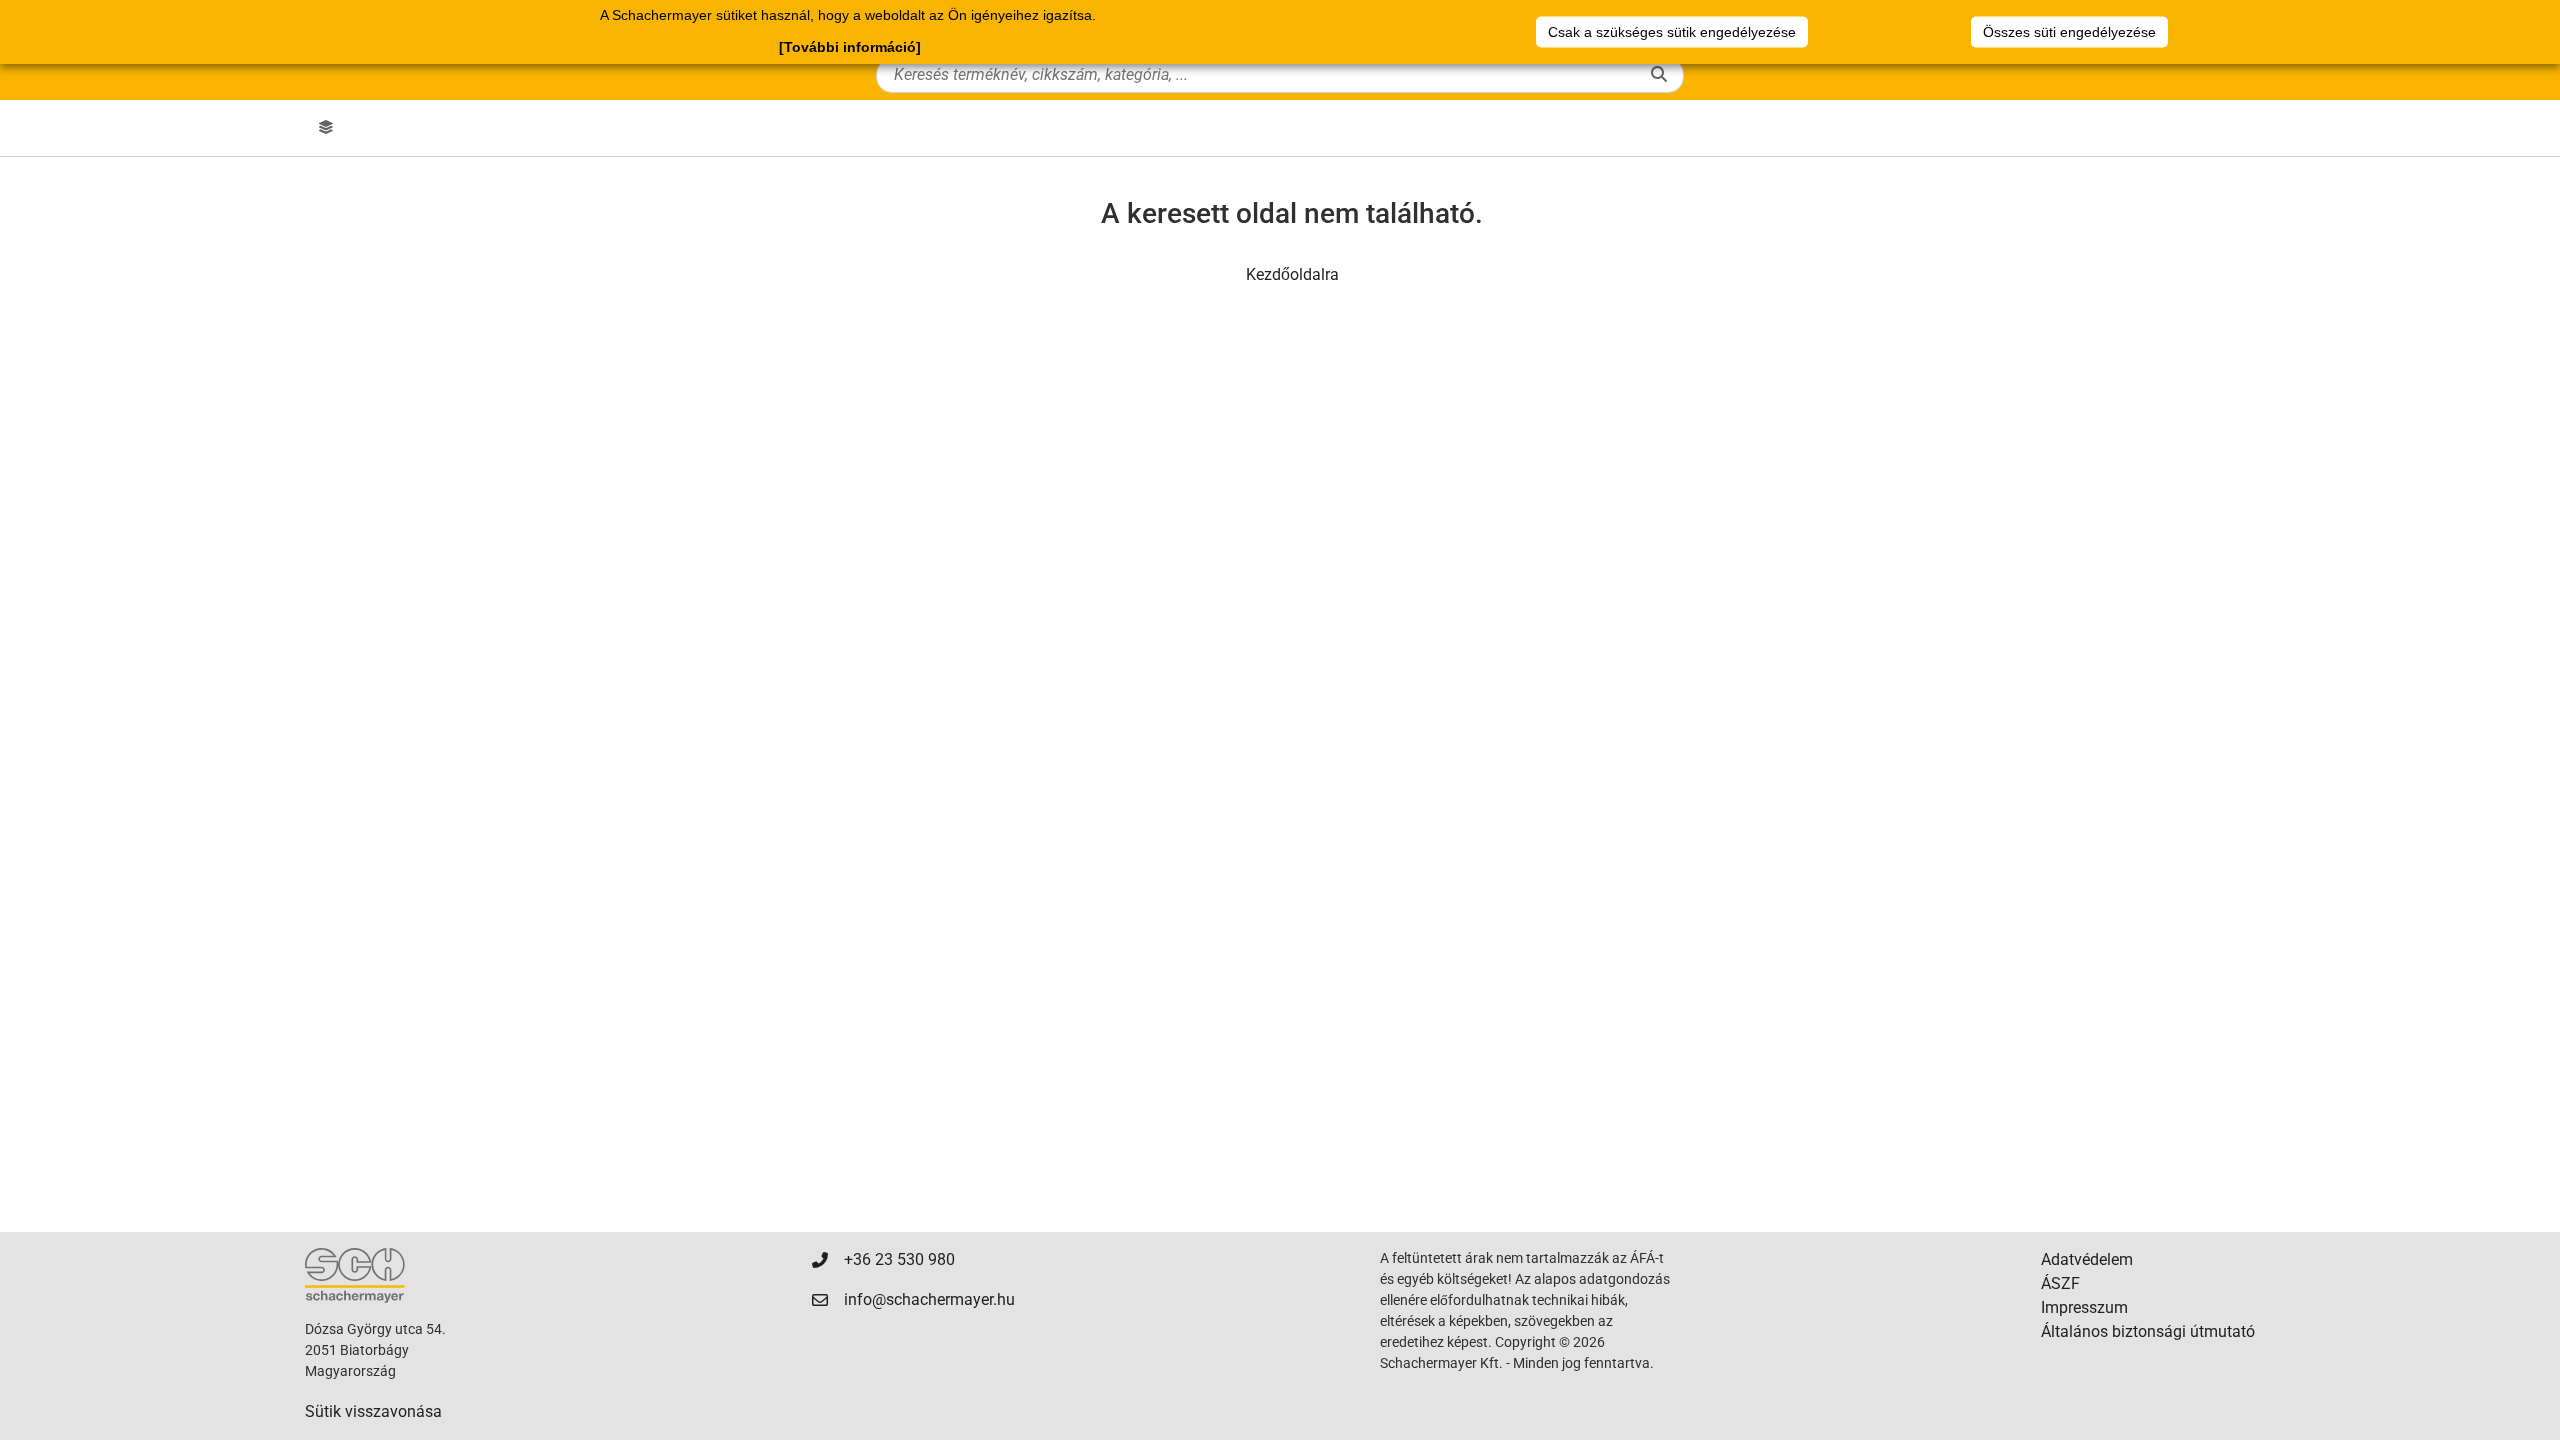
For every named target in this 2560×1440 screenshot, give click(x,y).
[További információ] (850, 47)
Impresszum (2084, 1307)
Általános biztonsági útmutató (2148, 1331)
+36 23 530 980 (899, 1259)
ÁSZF (2060, 1283)
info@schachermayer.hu (929, 1299)
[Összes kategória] (326, 128)
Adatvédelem (2087, 1259)
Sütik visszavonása (373, 1411)
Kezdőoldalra (1292, 274)
